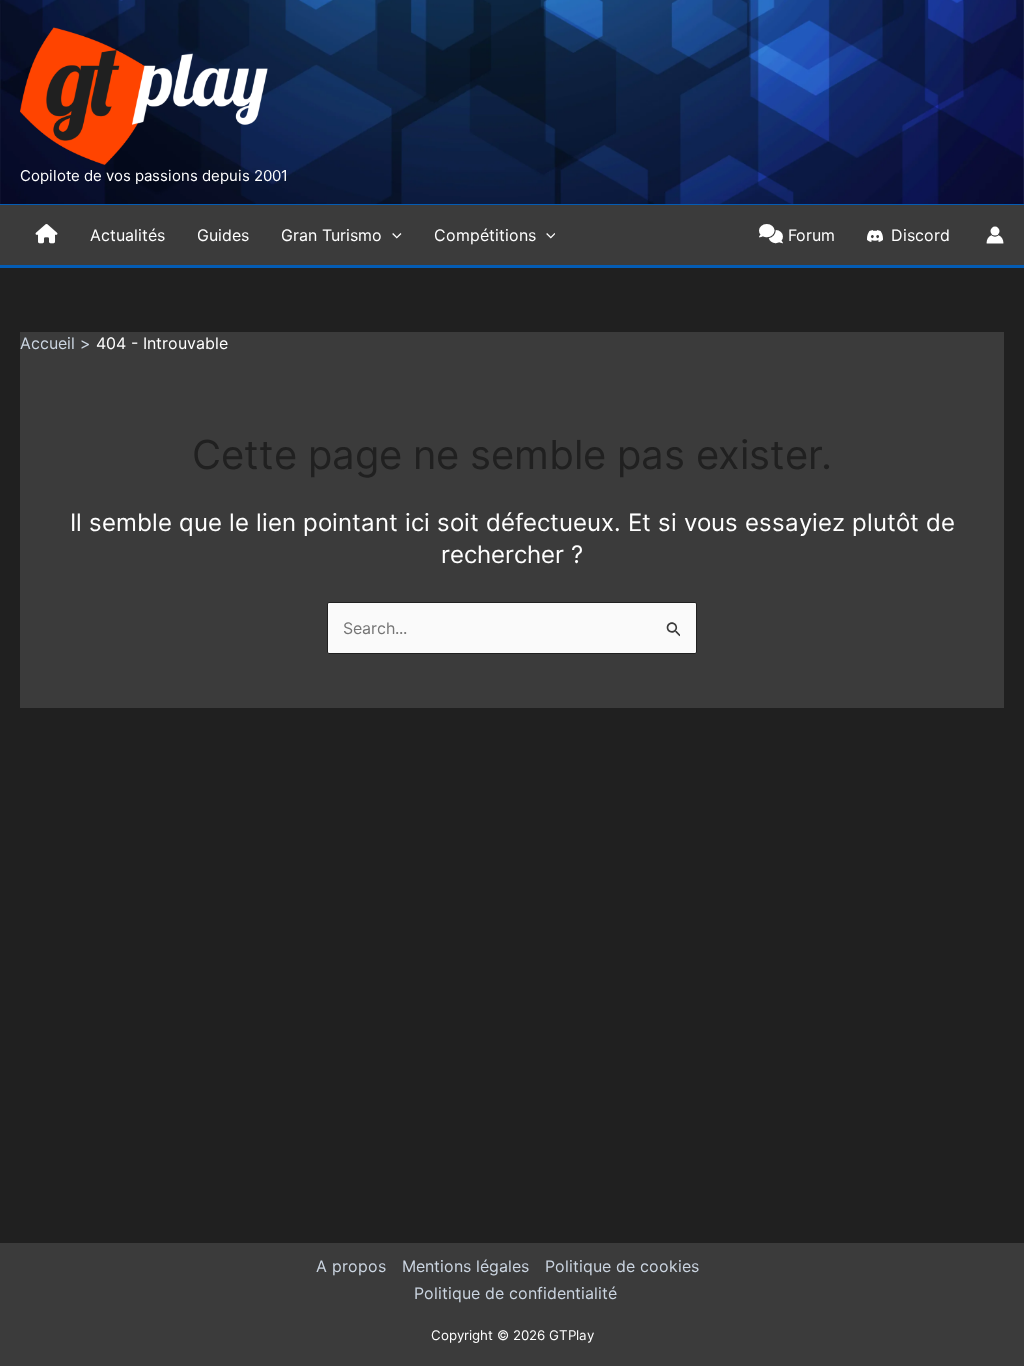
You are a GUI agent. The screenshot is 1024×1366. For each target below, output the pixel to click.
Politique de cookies (622, 1266)
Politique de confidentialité (515, 1293)
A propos (351, 1266)
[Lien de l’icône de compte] (995, 235)
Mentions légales (465, 1266)
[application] (392, 235)
